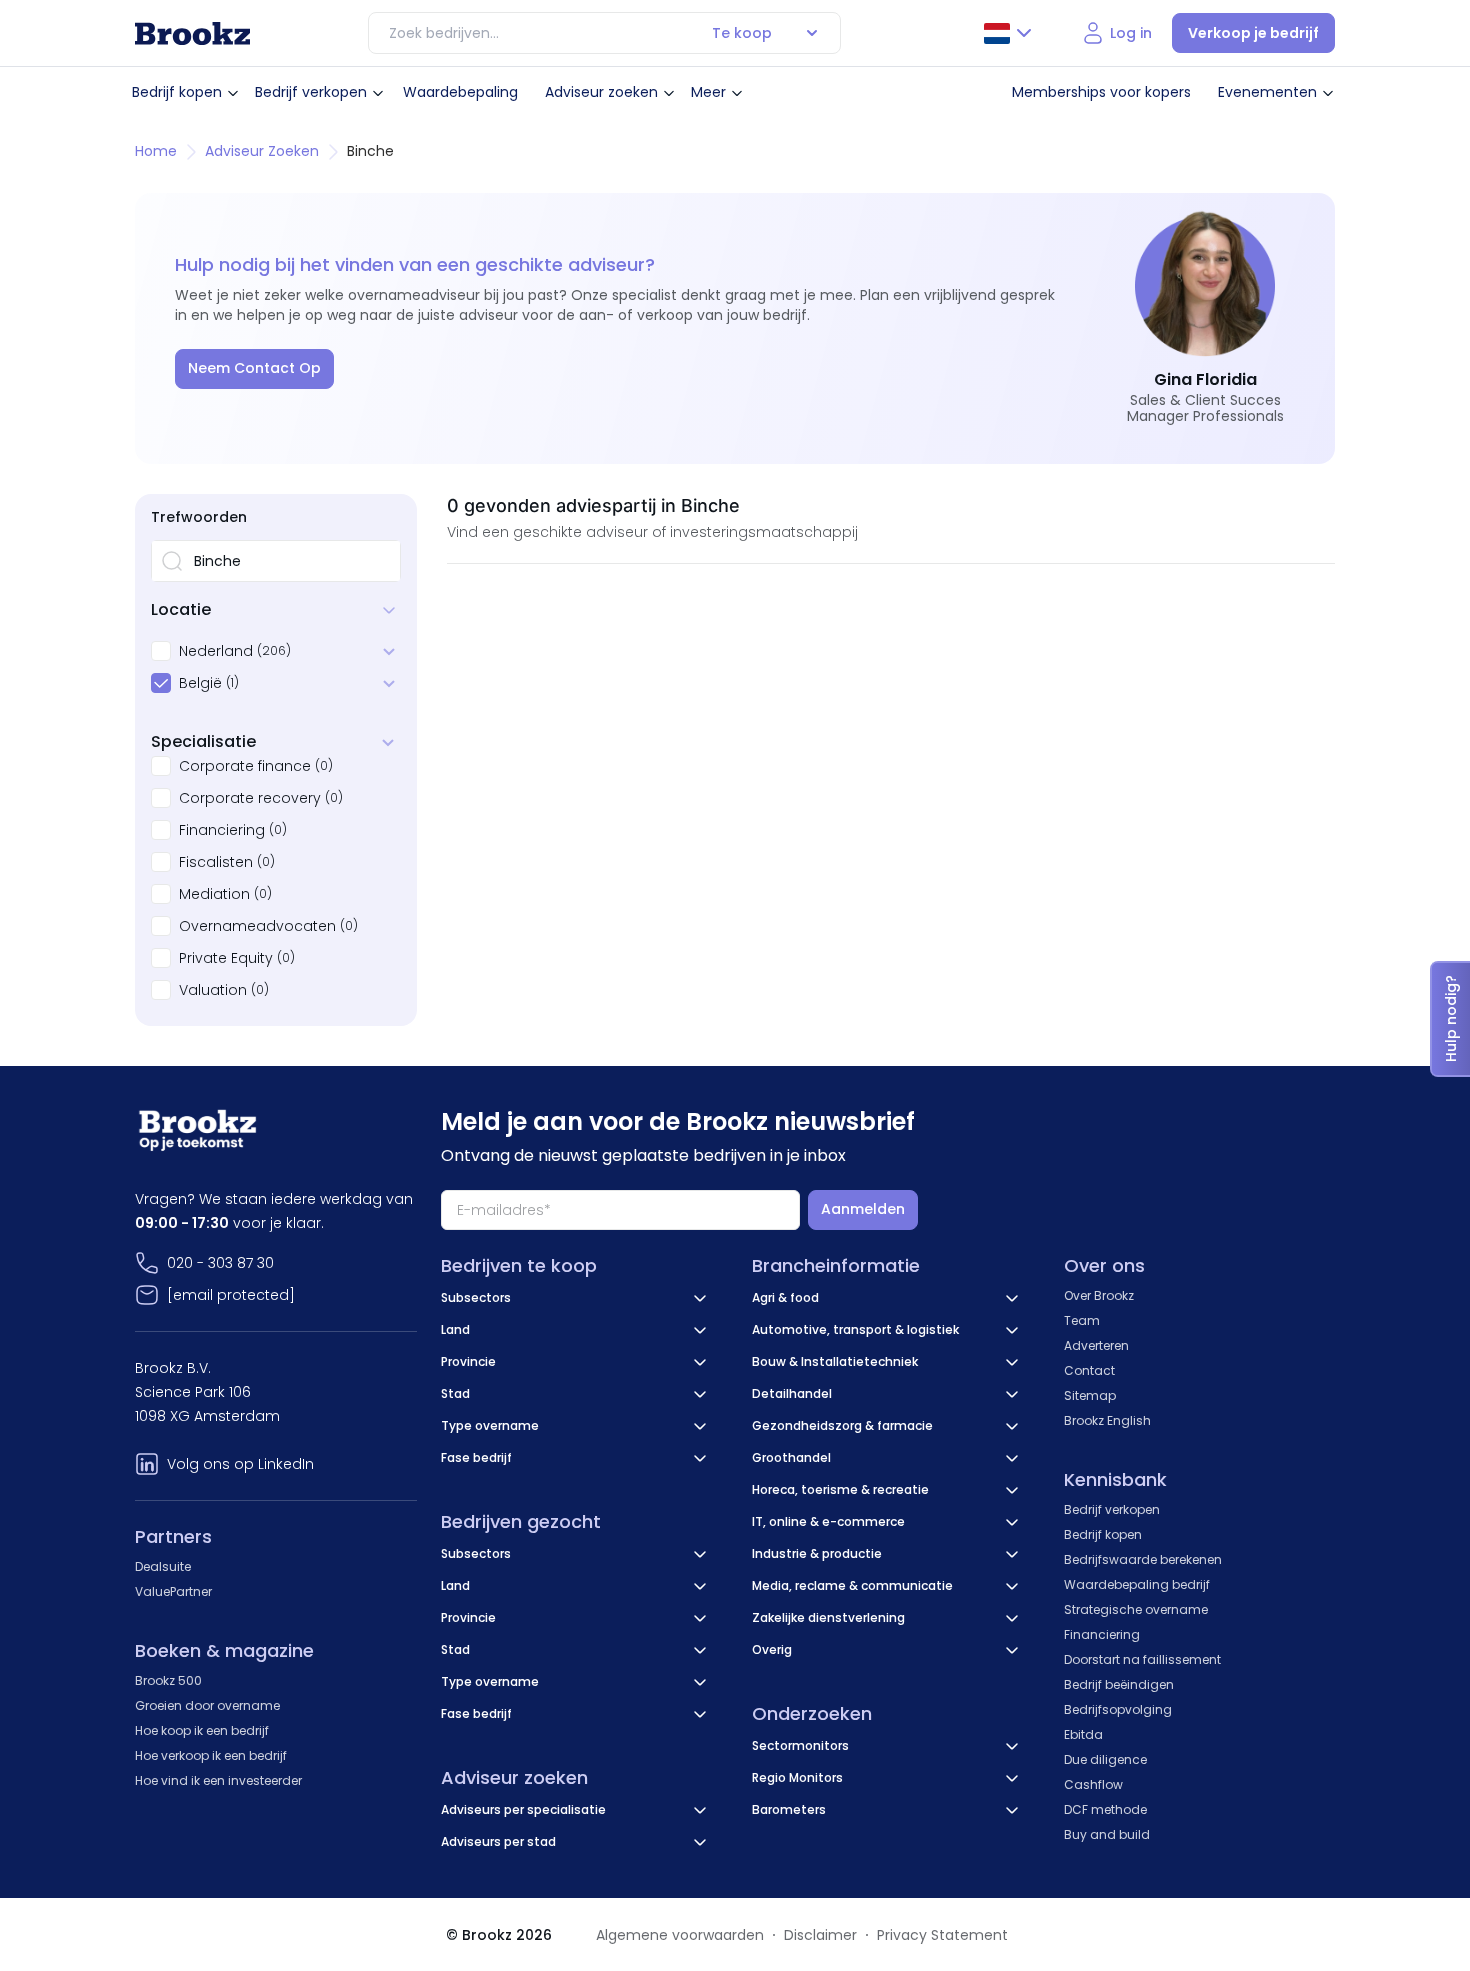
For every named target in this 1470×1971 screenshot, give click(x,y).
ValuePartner (173, 1591)
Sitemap (1090, 1395)
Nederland (216, 651)
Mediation (214, 894)
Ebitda (1083, 1734)
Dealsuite (163, 1566)
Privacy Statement (942, 1935)
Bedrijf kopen (177, 92)
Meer (708, 92)
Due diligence (1105, 1759)
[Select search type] (812, 33)
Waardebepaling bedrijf (1137, 1584)
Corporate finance (245, 766)
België (200, 683)
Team (1082, 1320)
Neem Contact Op (254, 368)
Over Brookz (1099, 1295)
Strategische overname (1136, 1609)
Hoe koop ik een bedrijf (202, 1730)
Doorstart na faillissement (1142, 1659)
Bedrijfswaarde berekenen (1143, 1559)
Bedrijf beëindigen (1119, 1684)
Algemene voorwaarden (680, 1935)
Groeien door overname (207, 1705)
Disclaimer (820, 1935)
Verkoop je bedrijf (1253, 33)
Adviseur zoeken (601, 92)
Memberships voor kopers (1101, 92)
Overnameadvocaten (257, 926)
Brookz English (1107, 1420)
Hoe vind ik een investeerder (218, 1780)
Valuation (213, 990)
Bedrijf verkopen (311, 92)
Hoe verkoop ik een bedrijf (211, 1755)
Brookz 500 (168, 1680)
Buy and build (1107, 1834)
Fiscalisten (216, 862)
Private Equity (226, 958)
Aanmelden (863, 1209)
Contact (1089, 1370)
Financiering (222, 830)
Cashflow (1093, 1784)
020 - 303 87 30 (220, 1263)
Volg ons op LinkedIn (240, 1464)
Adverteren (1096, 1345)
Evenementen (1267, 92)
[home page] (192, 33)
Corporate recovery (250, 798)
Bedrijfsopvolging (1118, 1709)
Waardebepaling (460, 92)
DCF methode (1105, 1809)
